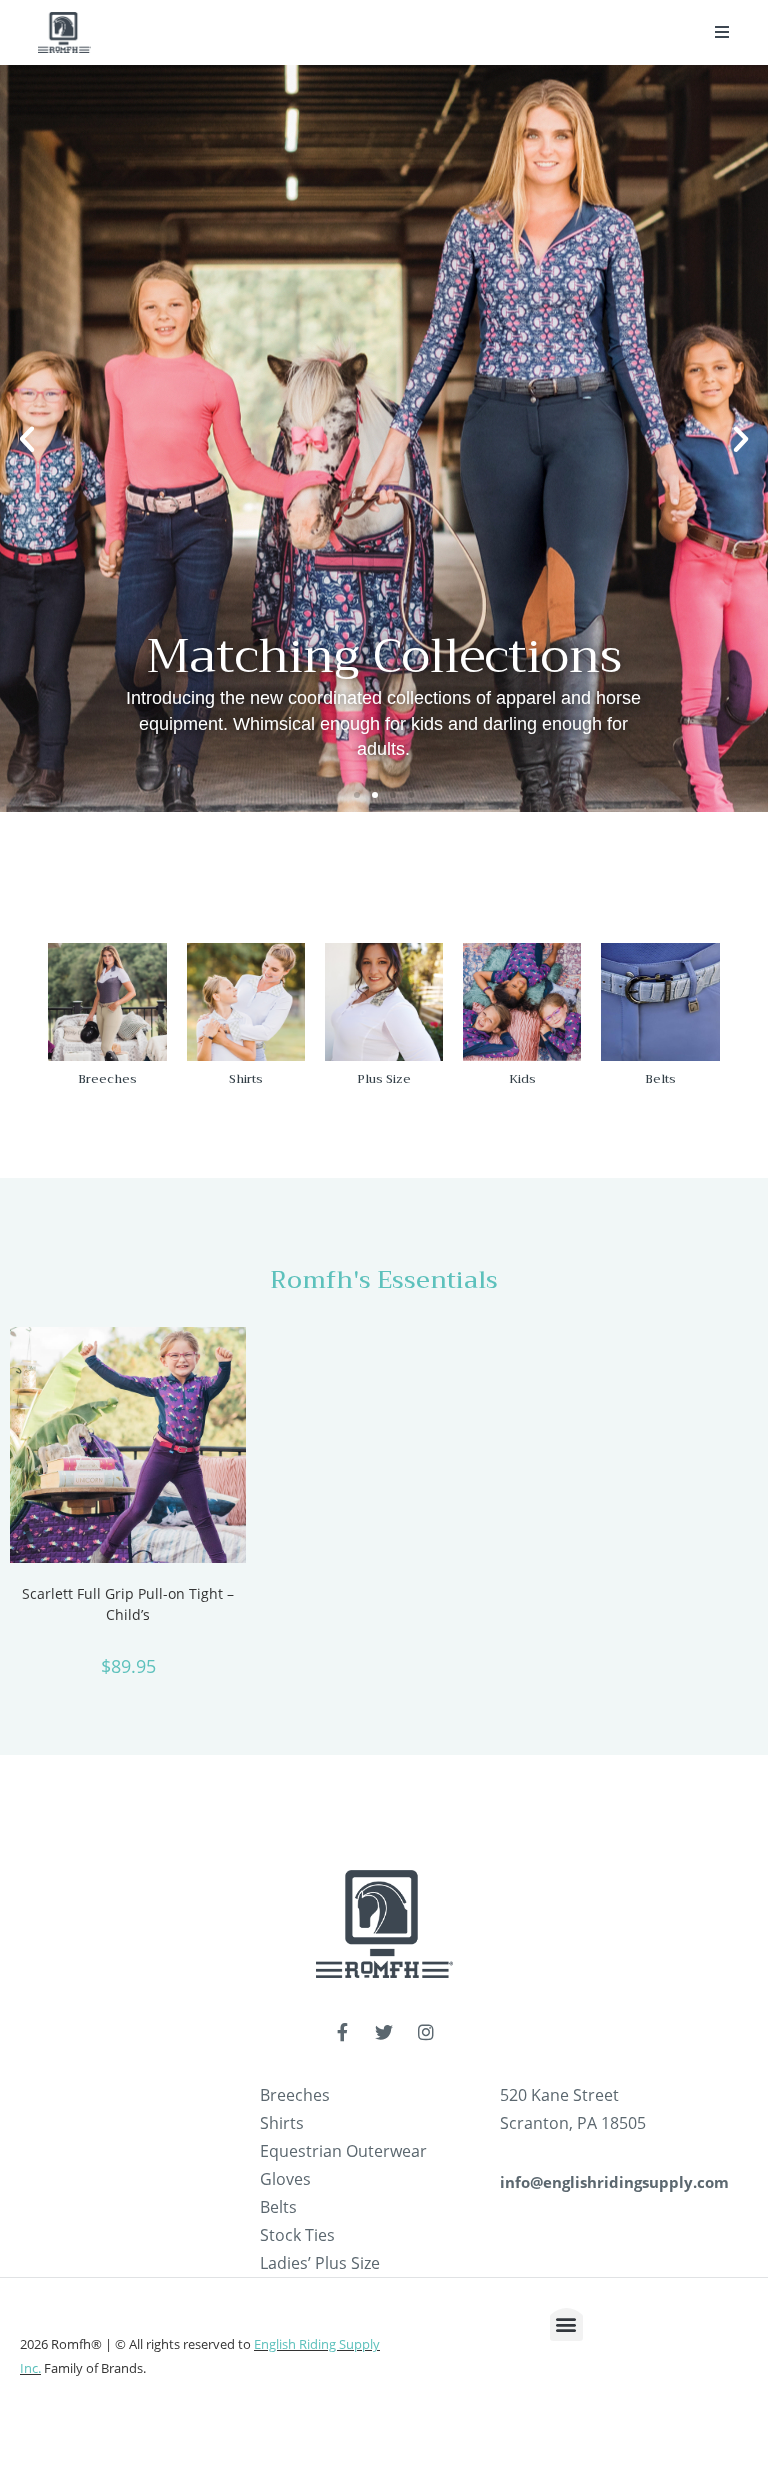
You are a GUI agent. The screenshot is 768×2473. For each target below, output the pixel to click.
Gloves (285, 2179)
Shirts (246, 1079)
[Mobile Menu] (722, 32)
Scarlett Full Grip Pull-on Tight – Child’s (128, 1604)
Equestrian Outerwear (343, 2151)
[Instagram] (426, 2032)
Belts (660, 1079)
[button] (357, 795)
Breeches (107, 1079)
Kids (522, 1079)
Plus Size (384, 1079)
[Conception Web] (705, 2381)
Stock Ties (297, 2235)
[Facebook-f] (342, 2032)
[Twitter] (384, 2032)
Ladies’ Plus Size (320, 2263)
